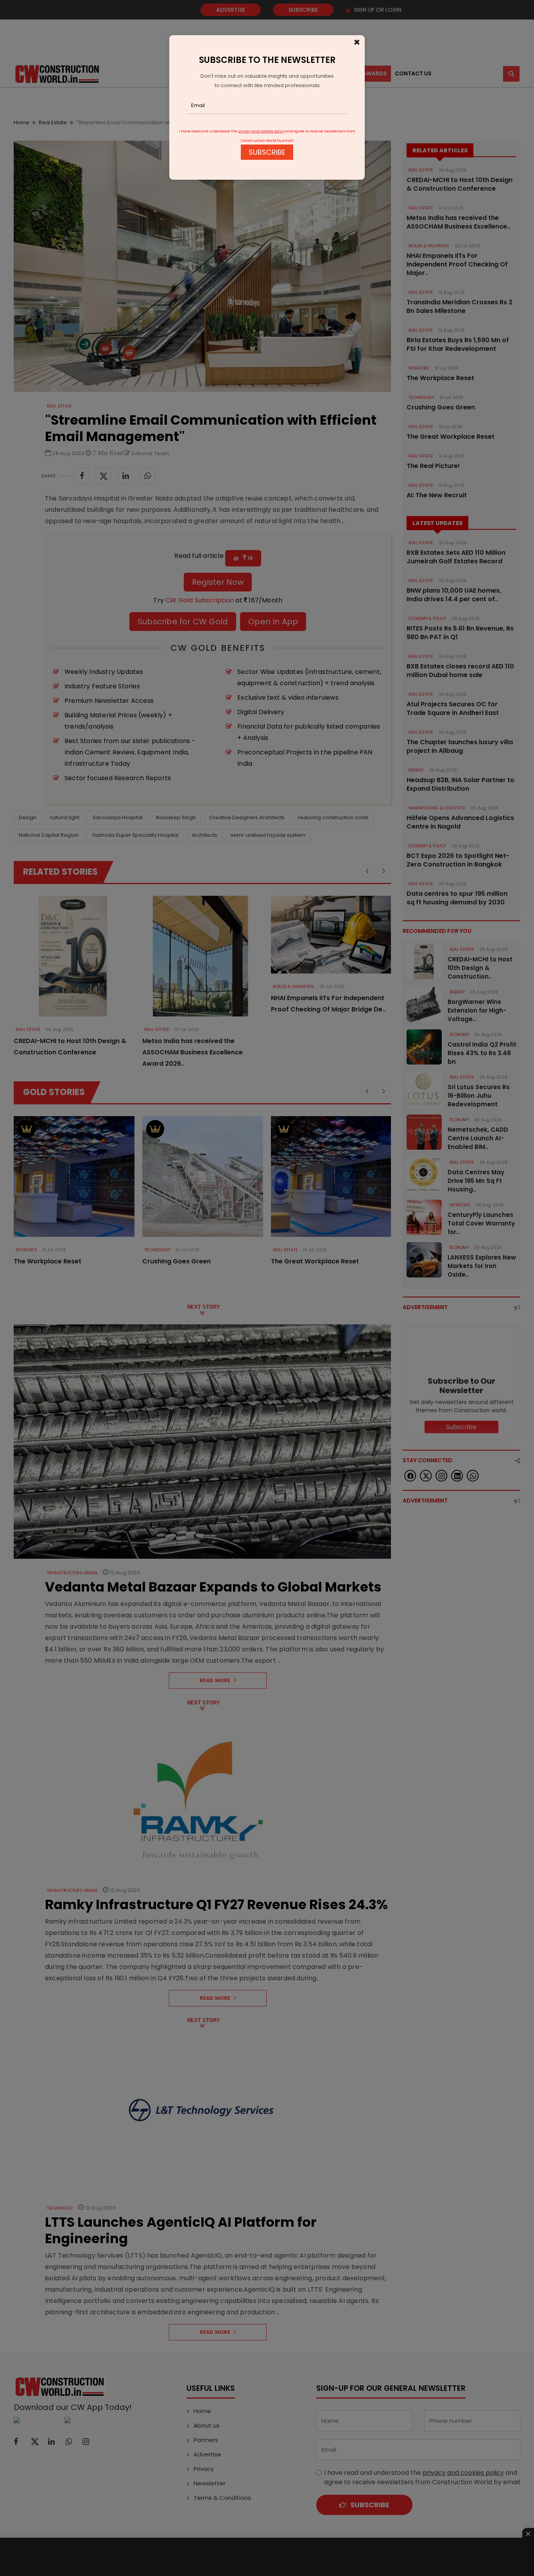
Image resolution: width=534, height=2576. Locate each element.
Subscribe (267, 152)
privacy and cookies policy (261, 131)
